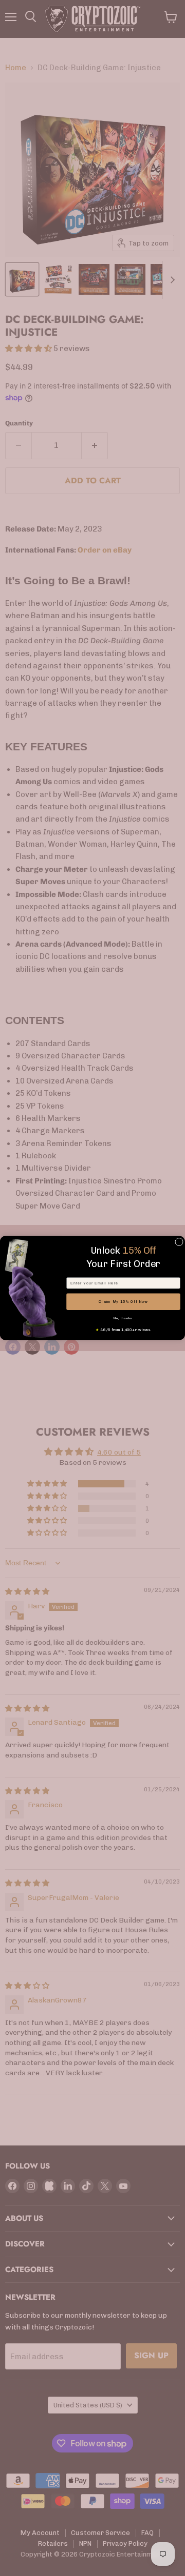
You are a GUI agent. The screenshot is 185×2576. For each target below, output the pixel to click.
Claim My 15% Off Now (123, 1302)
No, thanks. (124, 1318)
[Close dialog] (179, 1242)
